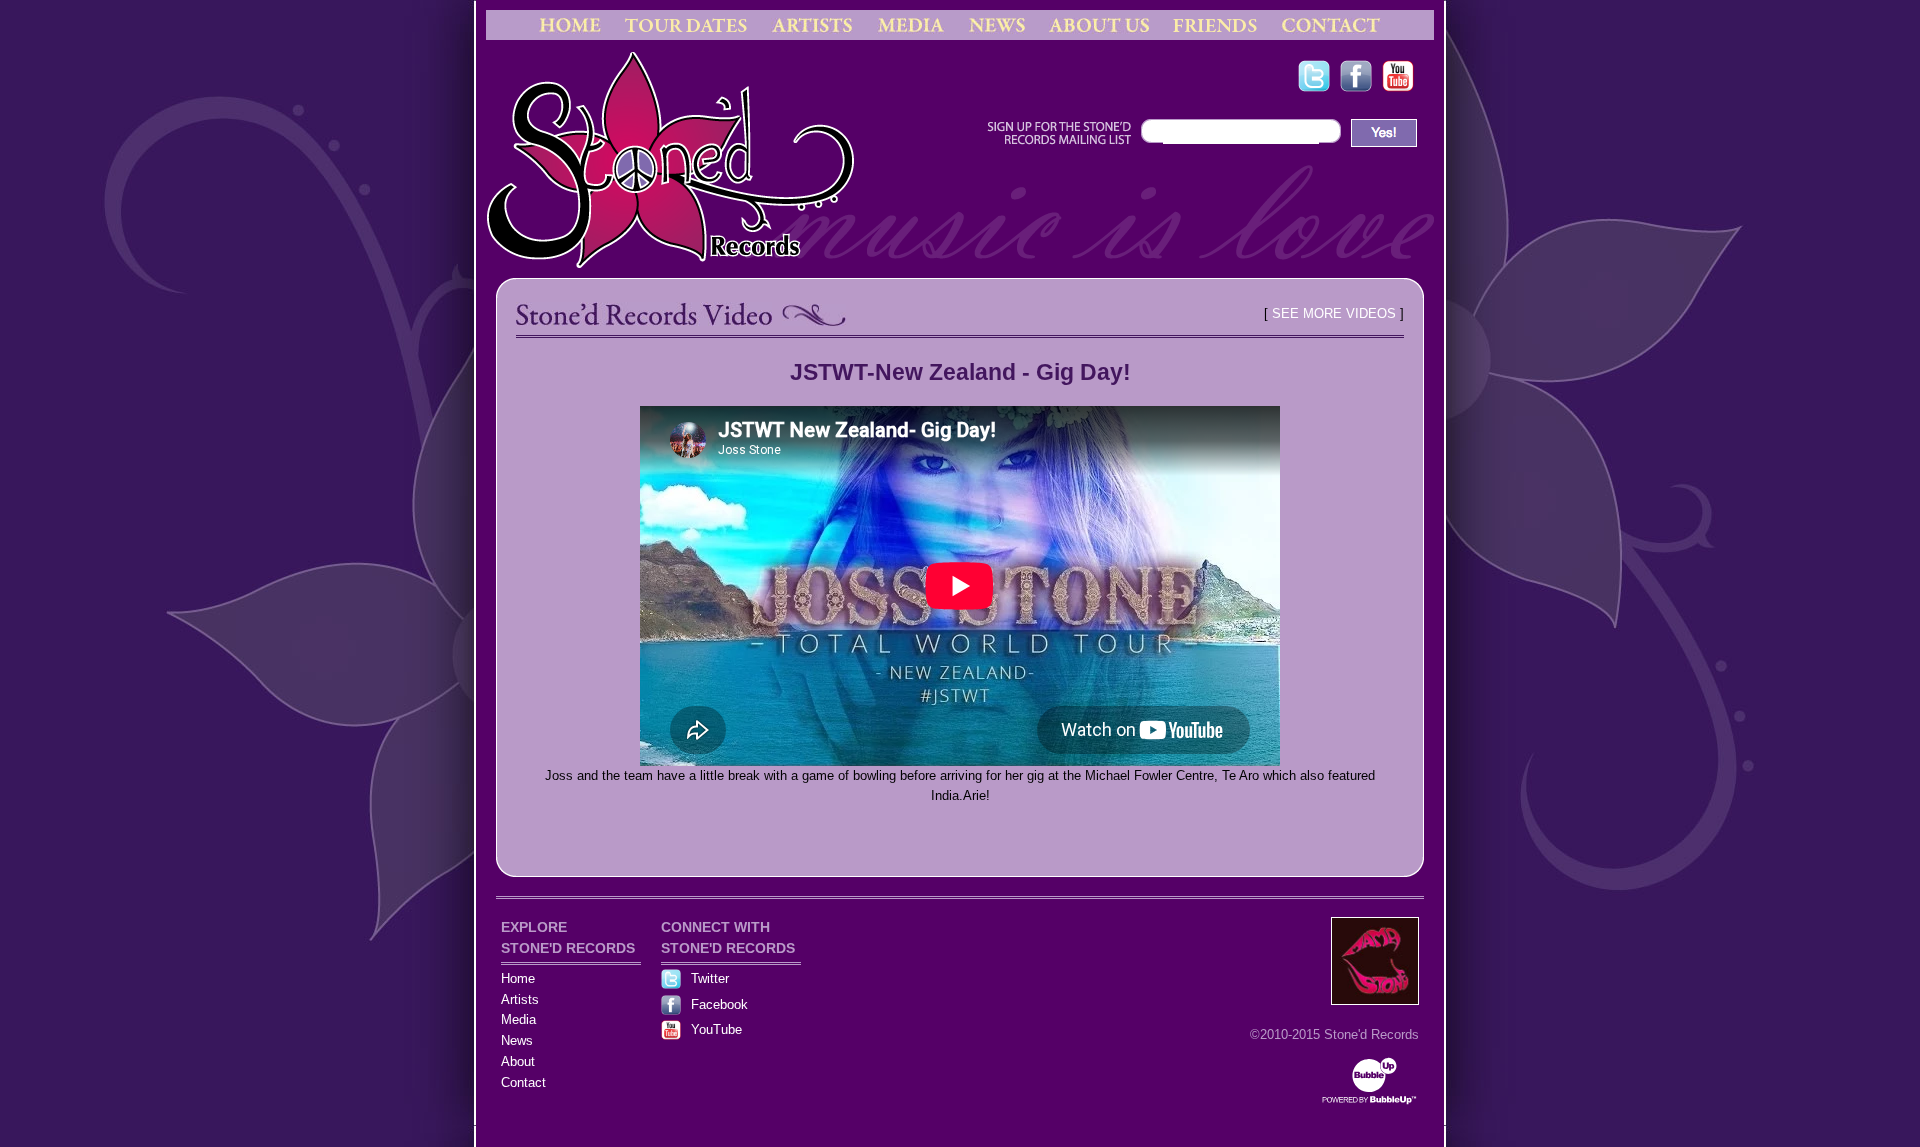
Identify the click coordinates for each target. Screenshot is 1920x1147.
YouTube (716, 1029)
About (518, 1061)
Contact (523, 1082)
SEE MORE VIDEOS (1334, 313)
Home (518, 978)
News (517, 1040)
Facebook (719, 1004)
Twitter (710, 978)
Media (518, 1019)
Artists (520, 999)
